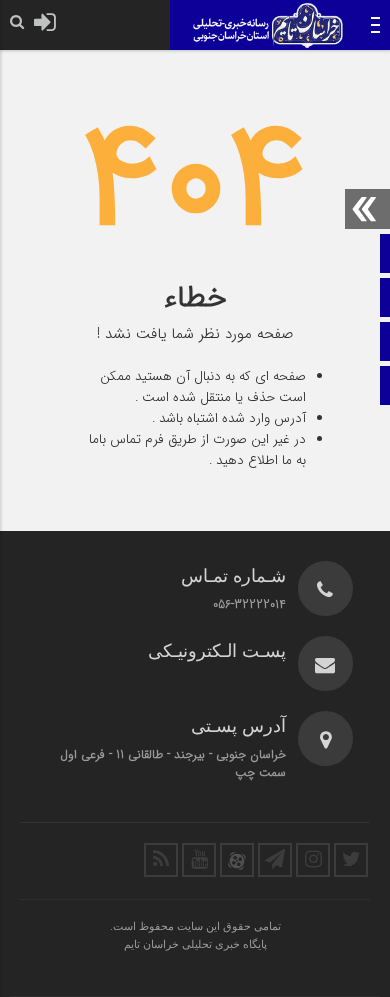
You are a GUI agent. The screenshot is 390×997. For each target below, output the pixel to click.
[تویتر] (351, 860)
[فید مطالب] (161, 860)
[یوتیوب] (199, 860)
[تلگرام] (275, 860)
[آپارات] (237, 860)
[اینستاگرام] (313, 860)
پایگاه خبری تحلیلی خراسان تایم (195, 944)
